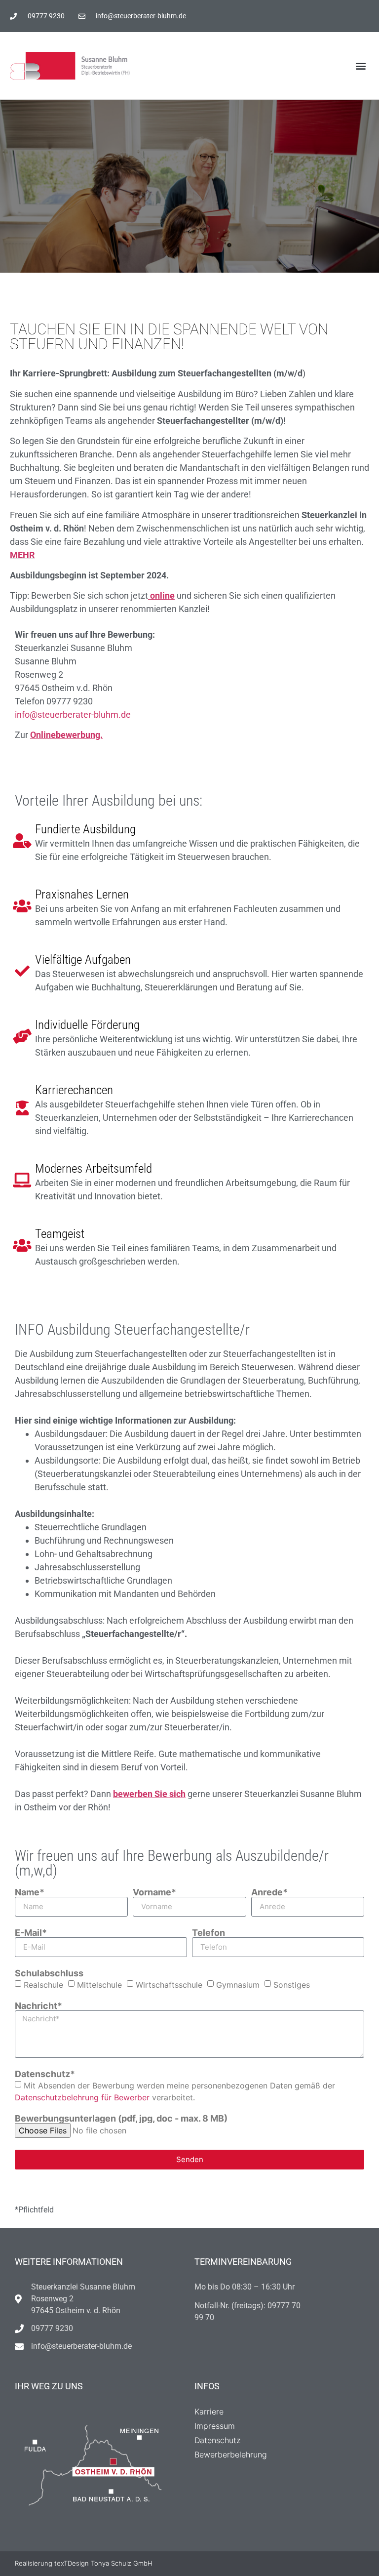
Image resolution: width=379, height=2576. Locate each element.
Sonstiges (292, 1984)
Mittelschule (99, 1984)
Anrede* (269, 1892)
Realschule (43, 1984)
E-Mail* (31, 1933)
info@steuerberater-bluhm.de (73, 715)
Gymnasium (238, 1984)
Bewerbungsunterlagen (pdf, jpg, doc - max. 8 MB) (121, 2119)
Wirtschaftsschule (169, 1984)
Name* (30, 1892)
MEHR (22, 555)
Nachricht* (38, 2006)
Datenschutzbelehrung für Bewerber (82, 2097)
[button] (361, 66)
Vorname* (154, 1892)
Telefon (208, 1933)
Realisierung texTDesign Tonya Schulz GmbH (84, 2563)
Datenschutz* (45, 2074)
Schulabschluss (49, 1973)
